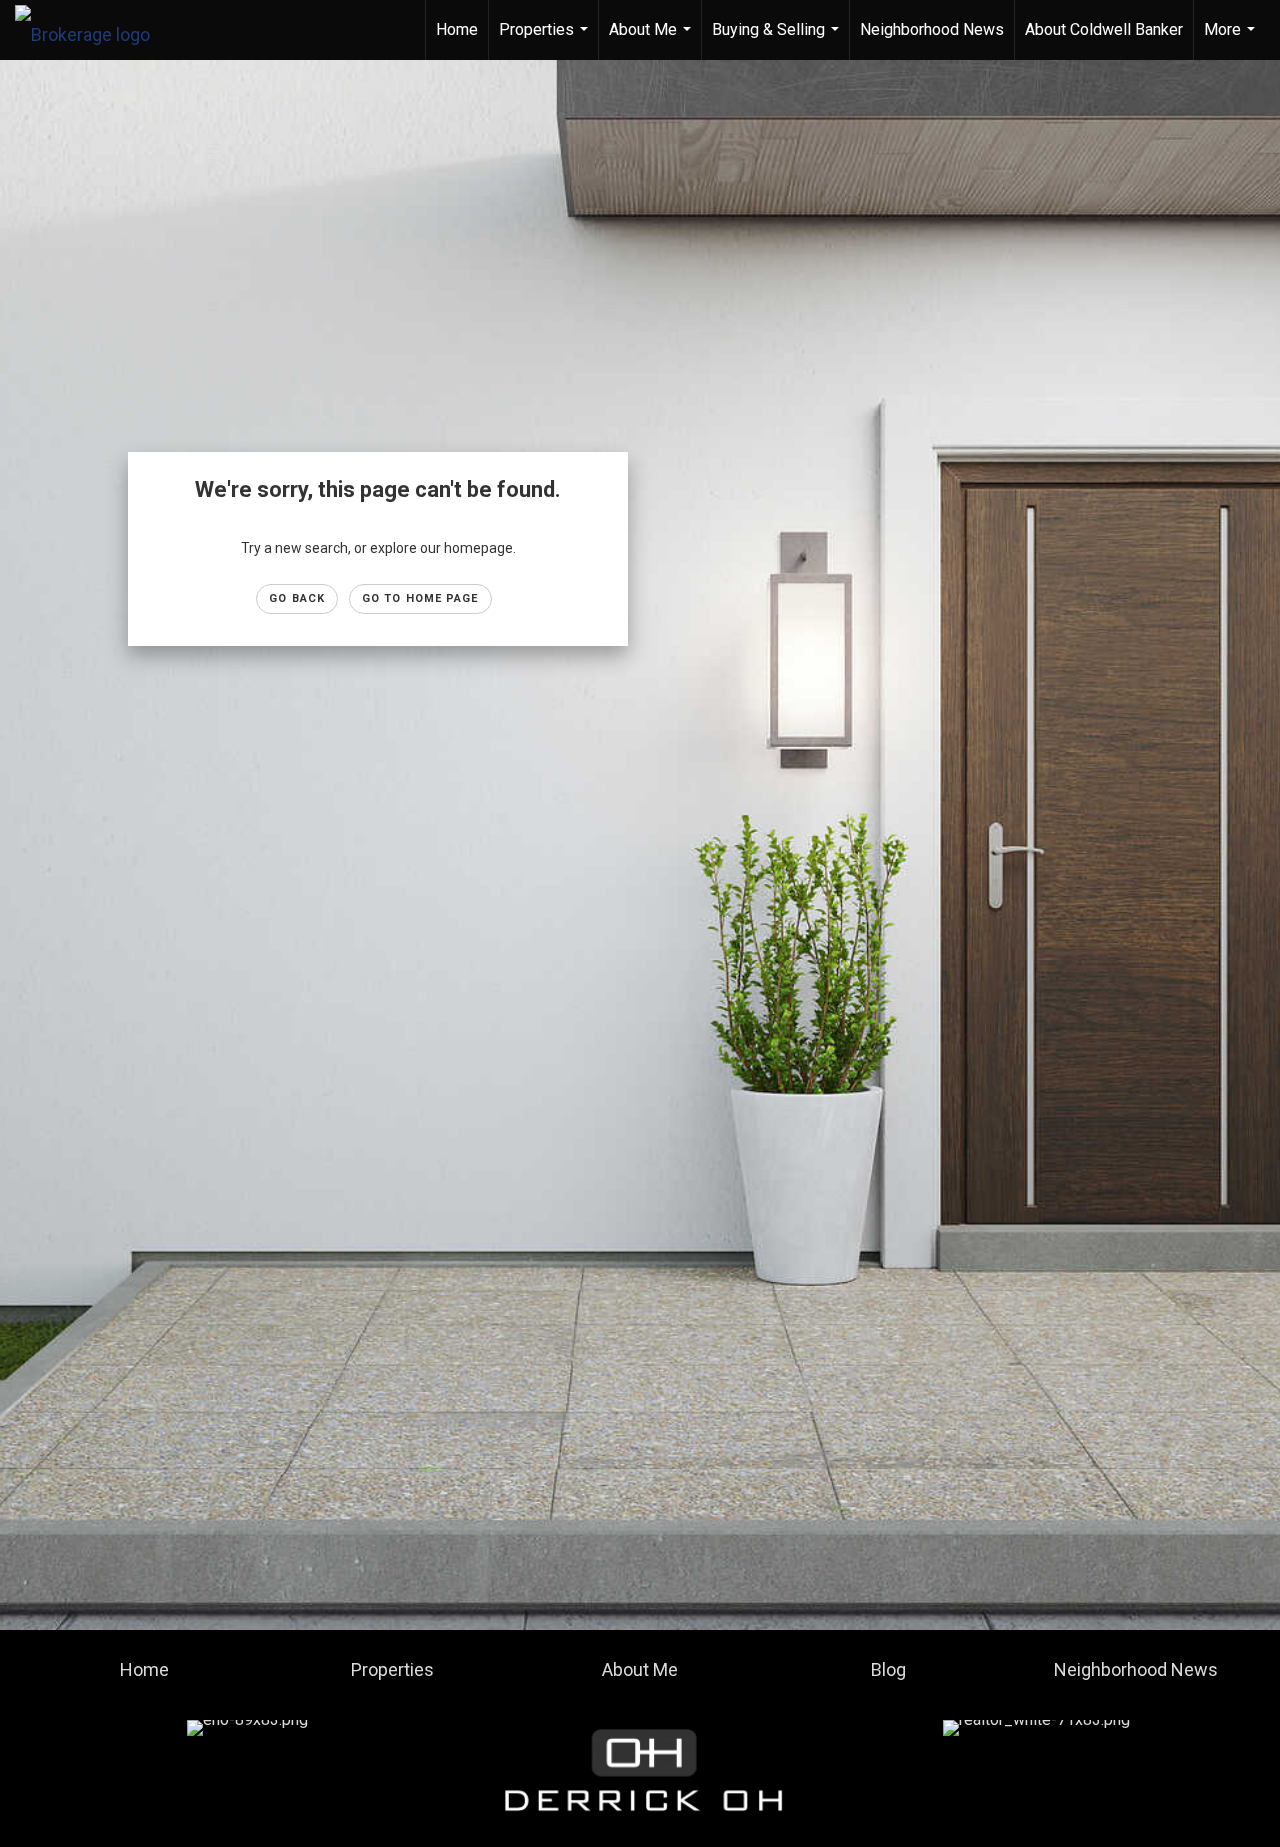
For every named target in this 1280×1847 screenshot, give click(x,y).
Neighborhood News (932, 29)
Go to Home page (420, 598)
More (1232, 40)
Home (457, 29)
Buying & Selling (778, 40)
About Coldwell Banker (1104, 29)
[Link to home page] (92, 30)
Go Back (297, 598)
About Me (652, 40)
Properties (546, 40)
